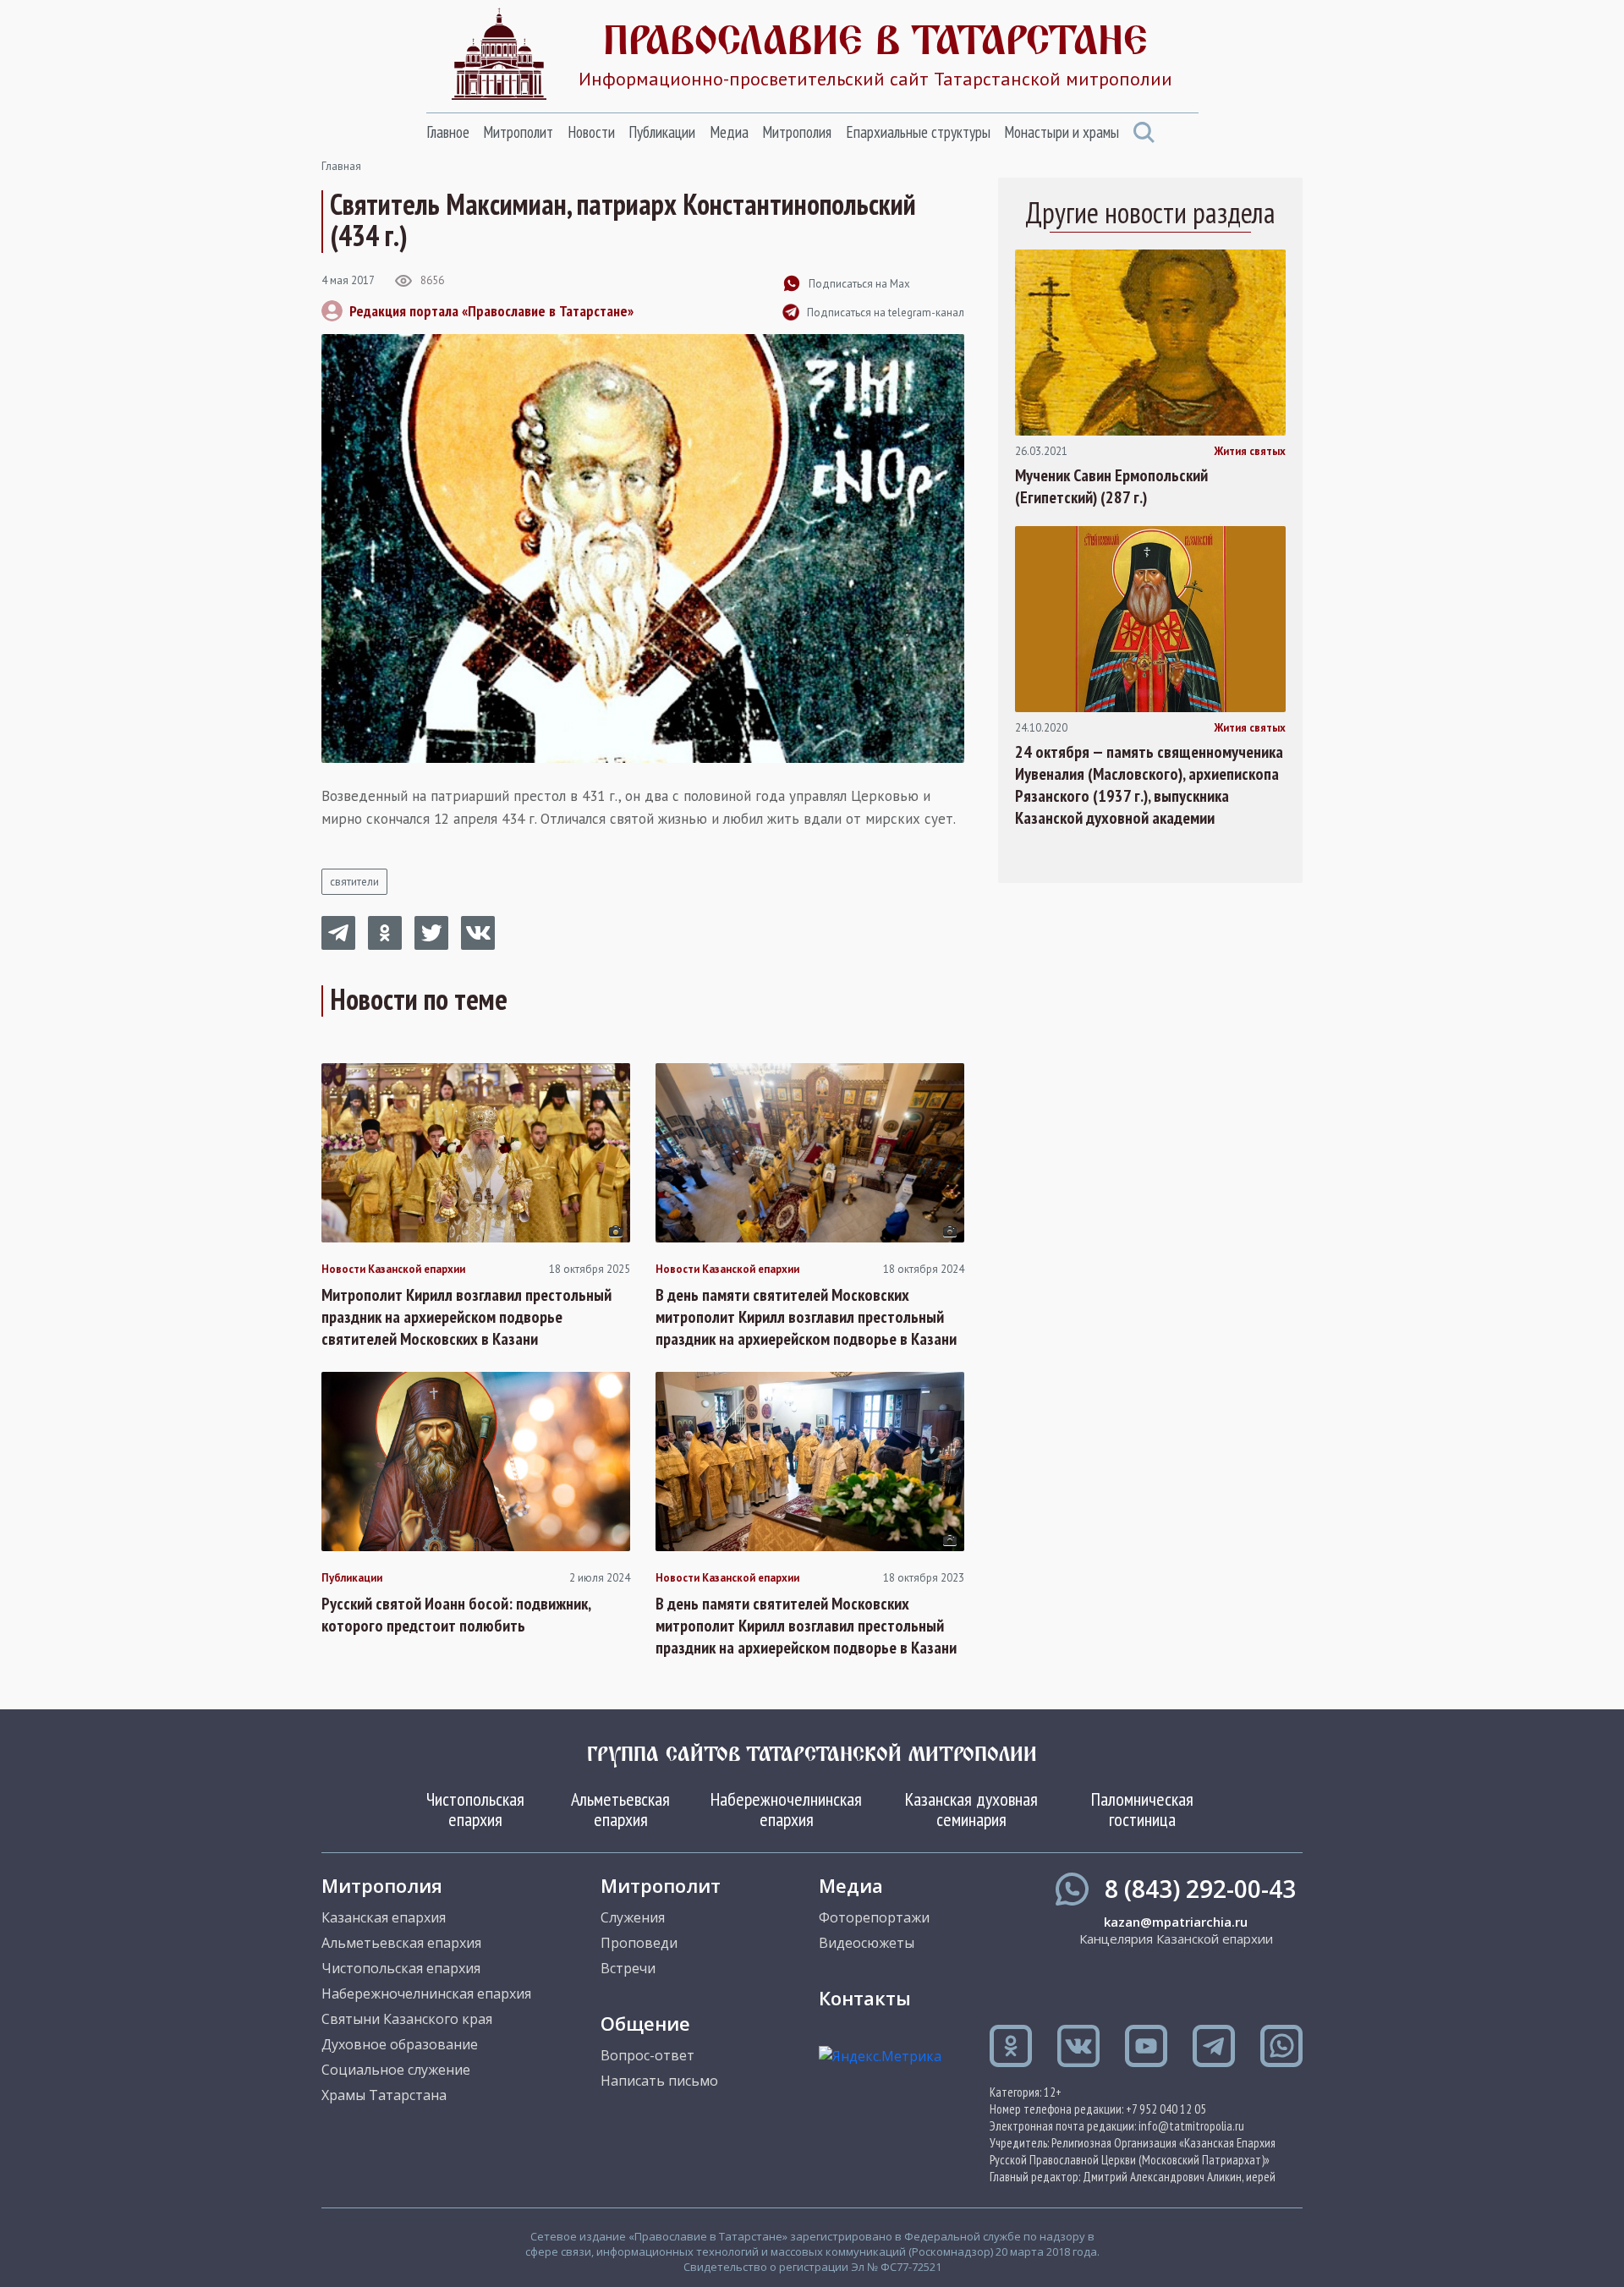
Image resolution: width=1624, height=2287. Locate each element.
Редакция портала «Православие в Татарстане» (491, 311)
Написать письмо (659, 2081)
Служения (633, 1917)
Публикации (662, 132)
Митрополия (797, 132)
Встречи (628, 1968)
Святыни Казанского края (407, 2019)
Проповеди (639, 1943)
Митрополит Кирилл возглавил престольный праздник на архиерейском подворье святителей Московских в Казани (466, 1317)
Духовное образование (400, 2044)
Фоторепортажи (874, 1917)
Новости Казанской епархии (393, 1270)
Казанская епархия (384, 1917)
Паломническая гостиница (1142, 1809)
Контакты (865, 1998)
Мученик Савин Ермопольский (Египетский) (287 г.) (1111, 486)
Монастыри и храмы (1062, 132)
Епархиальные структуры (918, 132)
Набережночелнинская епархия (786, 1809)
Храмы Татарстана (384, 2095)
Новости (591, 132)
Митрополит (518, 132)
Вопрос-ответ (647, 2055)
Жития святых (1250, 452)
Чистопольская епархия (475, 1809)
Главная (341, 166)
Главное (448, 132)
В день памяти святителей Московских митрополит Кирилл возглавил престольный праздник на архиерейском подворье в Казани (806, 1317)
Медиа (729, 132)
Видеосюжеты (867, 1943)
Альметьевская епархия (620, 1809)
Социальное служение (396, 2070)
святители (354, 882)
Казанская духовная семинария (971, 1809)
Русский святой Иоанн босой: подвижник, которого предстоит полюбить (456, 1615)
